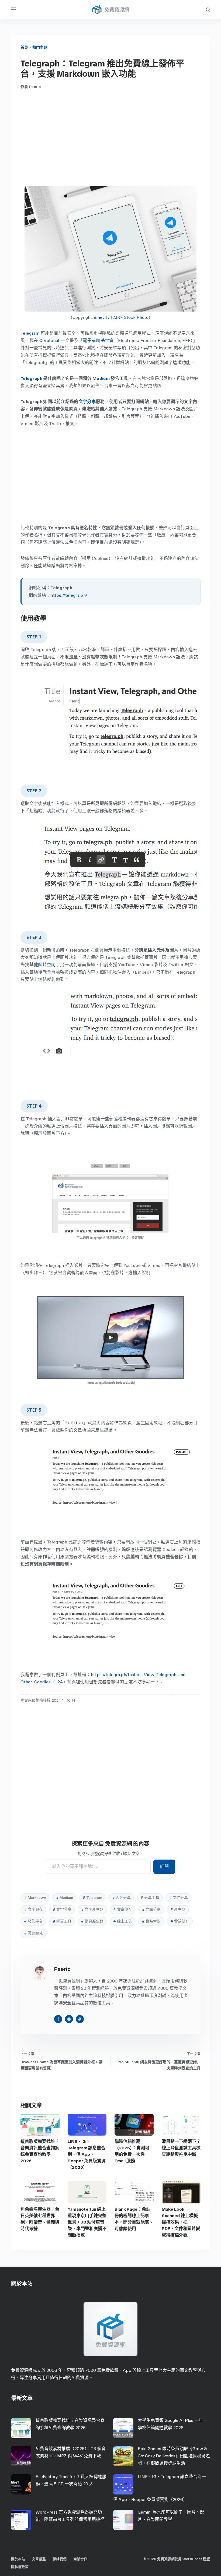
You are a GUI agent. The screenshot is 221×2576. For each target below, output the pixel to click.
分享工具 (150, 1898)
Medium (101, 378)
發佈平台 (33, 1921)
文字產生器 (92, 1909)
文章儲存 (123, 1909)
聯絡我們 (60, 2559)
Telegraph (31, 378)
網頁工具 (62, 1921)
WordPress (192, 2559)
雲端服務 (33, 1933)
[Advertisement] (110, 138)
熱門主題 (40, 47)
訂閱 (164, 1866)
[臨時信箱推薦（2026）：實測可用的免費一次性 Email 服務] (134, 2125)
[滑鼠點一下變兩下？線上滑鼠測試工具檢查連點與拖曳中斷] (181, 2125)
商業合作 (80, 2559)
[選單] (13, 9)
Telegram (30, 333)
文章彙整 (39, 2559)
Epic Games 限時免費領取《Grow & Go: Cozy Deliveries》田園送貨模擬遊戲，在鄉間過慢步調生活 (174, 2456)
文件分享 (178, 1898)
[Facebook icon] (58, 2019)
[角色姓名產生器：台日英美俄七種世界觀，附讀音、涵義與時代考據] (40, 2192)
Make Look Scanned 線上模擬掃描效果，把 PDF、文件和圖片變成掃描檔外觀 (181, 2222)
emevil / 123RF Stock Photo (121, 317)
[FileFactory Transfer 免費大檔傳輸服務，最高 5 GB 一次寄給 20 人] (21, 2484)
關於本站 (18, 2559)
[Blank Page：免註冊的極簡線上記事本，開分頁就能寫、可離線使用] (134, 2192)
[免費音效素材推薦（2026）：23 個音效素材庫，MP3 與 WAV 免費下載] (21, 2456)
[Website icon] (69, 2019)
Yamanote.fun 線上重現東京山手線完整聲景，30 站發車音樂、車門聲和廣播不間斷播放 (87, 2222)
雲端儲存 (180, 1921)
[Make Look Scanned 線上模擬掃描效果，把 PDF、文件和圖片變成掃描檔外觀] (181, 2192)
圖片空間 (47, 965)
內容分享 (121, 1898)
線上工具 (123, 1921)
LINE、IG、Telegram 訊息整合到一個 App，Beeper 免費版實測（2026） (87, 2154)
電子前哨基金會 (98, 340)
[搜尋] (208, 10)
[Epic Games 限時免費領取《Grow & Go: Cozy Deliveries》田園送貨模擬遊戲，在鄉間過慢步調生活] (123, 2456)
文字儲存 (33, 1909)
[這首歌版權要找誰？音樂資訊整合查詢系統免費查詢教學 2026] (40, 2125)
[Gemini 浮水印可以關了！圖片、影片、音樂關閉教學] (123, 2520)
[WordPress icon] (80, 2019)
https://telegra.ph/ (69, 595)
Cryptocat (50, 340)
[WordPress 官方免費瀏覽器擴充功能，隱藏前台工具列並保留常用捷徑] (21, 2520)
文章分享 (151, 1909)
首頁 (24, 47)
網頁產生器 (92, 1921)
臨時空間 (151, 1921)
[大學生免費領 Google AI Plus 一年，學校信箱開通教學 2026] (123, 2428)
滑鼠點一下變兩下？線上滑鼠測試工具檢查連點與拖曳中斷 (181, 2148)
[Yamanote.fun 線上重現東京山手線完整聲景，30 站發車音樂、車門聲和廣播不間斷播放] (87, 2192)
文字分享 (87, 402)
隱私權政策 (20, 2567)
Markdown (35, 1898)
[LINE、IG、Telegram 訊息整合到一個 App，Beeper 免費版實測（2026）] (87, 2125)
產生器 (178, 1909)
